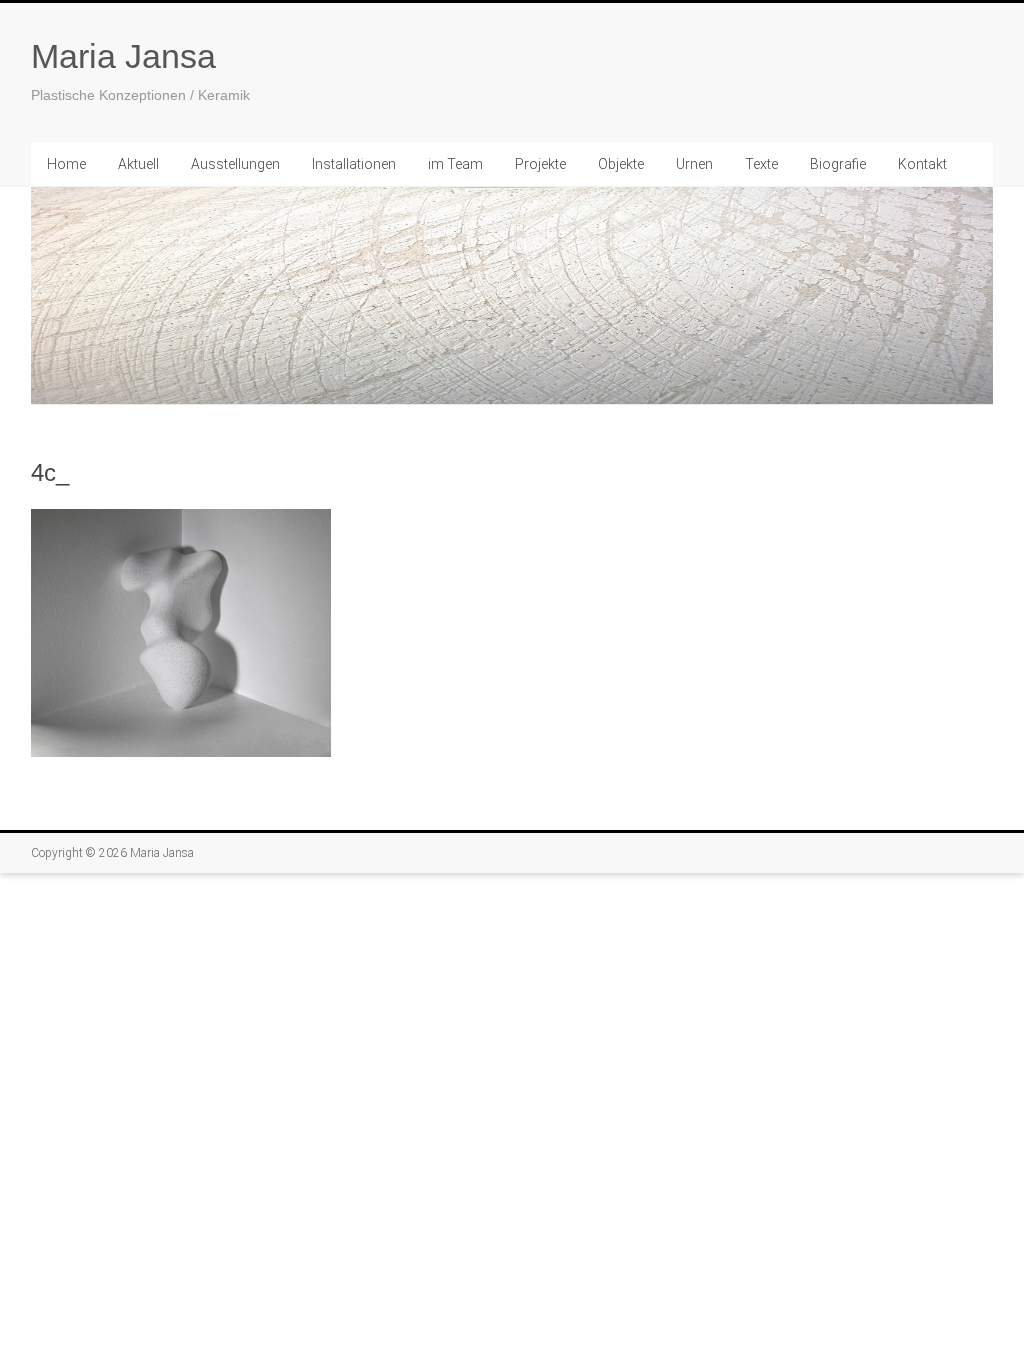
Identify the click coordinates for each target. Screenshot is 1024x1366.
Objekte (621, 164)
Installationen (354, 164)
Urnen (694, 164)
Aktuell (138, 164)
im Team (455, 164)
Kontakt (922, 164)
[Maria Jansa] (512, 296)
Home (66, 164)
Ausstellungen (235, 164)
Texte (761, 164)
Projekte (540, 164)
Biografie (838, 164)
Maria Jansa (123, 56)
